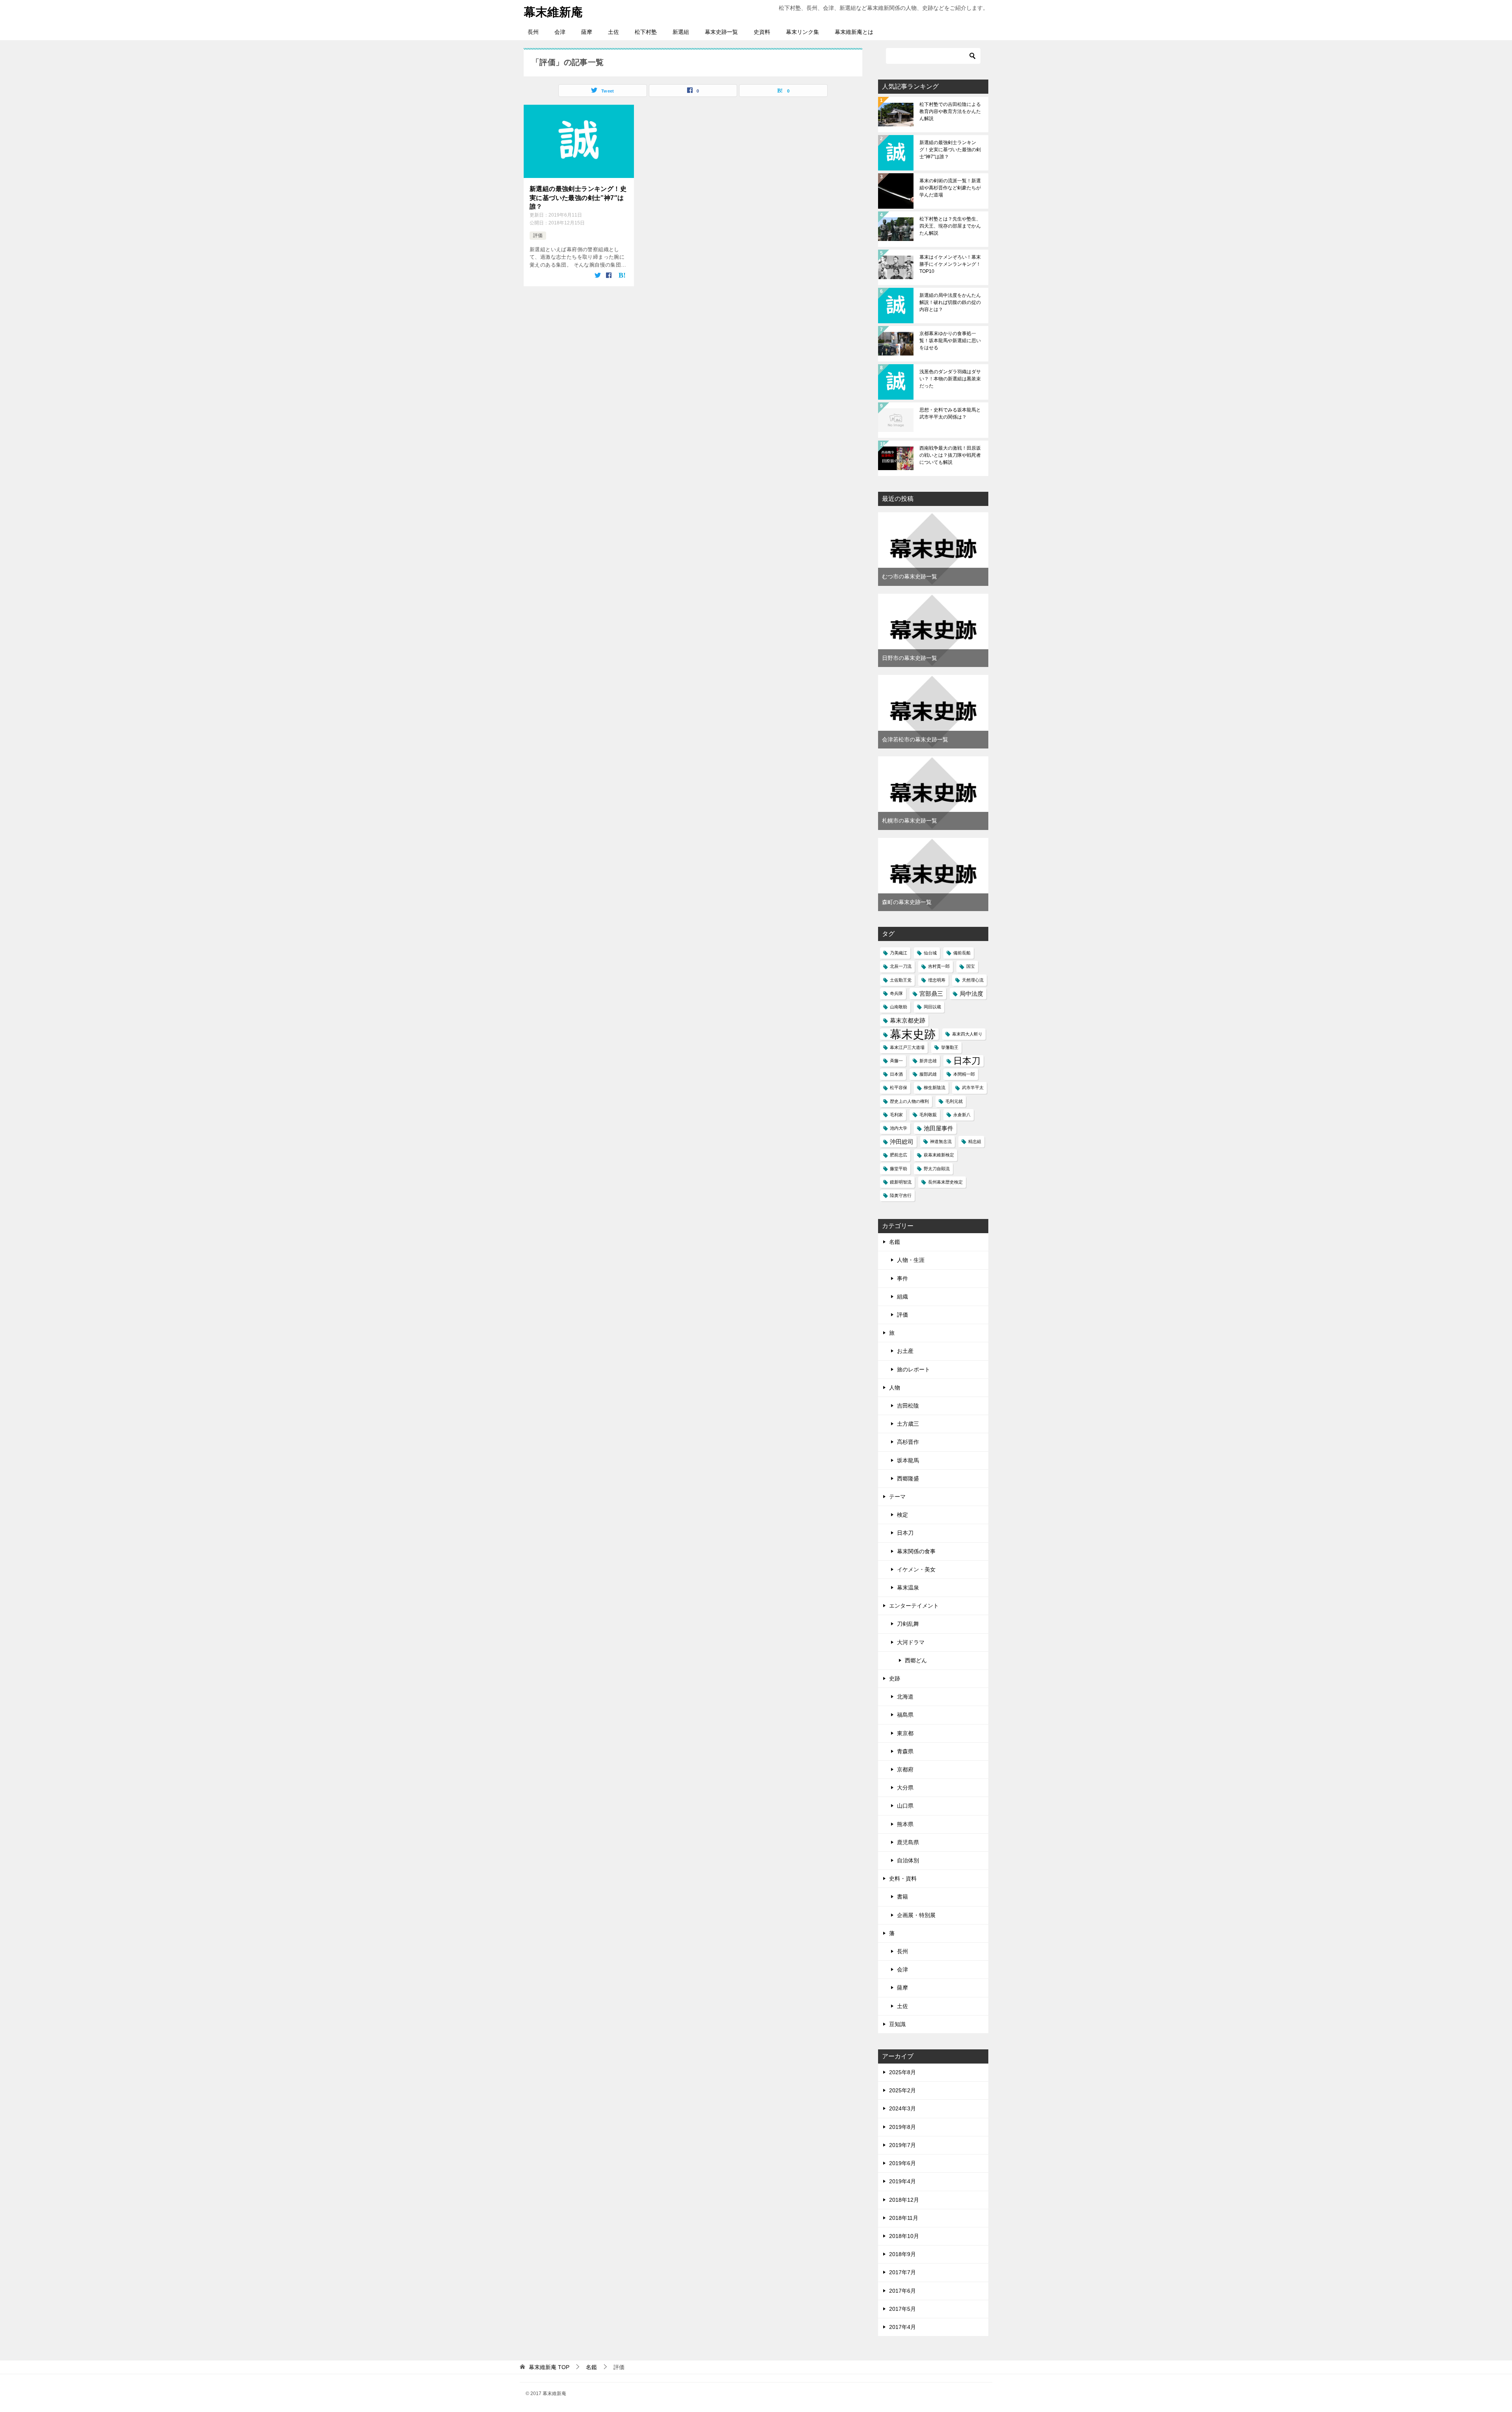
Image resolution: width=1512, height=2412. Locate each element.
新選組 (681, 32)
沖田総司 (902, 1142)
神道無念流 (941, 1141)
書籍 (902, 1897)
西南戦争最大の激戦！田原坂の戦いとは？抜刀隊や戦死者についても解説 (950, 455)
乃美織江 (899, 953)
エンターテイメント (914, 1606)
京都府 (905, 1769)
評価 (538, 235)
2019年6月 (902, 2163)
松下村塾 (646, 32)
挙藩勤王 (950, 1047)
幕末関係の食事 (916, 1551)
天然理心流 (973, 980)
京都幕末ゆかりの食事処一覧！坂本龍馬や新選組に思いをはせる (950, 341)
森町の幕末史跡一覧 (907, 902)
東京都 (905, 1733)
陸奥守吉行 (901, 1195)
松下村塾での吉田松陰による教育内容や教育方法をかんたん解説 (950, 111)
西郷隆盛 (908, 1478)
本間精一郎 (964, 1074)
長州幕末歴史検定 (945, 1182)
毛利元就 (954, 1101)
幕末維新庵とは (854, 32)
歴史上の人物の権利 (909, 1101)
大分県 (905, 1788)
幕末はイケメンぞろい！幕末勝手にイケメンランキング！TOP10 (950, 264)
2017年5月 (902, 2309)
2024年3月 (902, 2108)
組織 (902, 1297)
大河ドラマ (911, 1642)
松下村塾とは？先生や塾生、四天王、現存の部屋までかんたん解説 (950, 226)
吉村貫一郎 (939, 966)
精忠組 (975, 1141)
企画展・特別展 (916, 1915)
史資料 (762, 32)
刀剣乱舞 (908, 1624)
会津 (560, 32)
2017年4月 (902, 2327)
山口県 (905, 1806)
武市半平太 (973, 1087)
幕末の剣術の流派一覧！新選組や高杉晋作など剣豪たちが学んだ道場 (950, 188)
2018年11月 (904, 2218)
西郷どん (916, 1660)
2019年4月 (902, 2181)
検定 (902, 1515)
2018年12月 (904, 2200)
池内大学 (899, 1128)
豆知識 (897, 2024)
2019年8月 (902, 2127)
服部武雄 (928, 1074)
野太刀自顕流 (937, 1169)
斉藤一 (896, 1061)
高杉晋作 (908, 1442)
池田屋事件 (939, 1128)
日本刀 (967, 1061)
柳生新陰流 (935, 1087)
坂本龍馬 (908, 1460)
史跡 (895, 1678)
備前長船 (962, 953)
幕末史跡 (913, 1034)
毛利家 (896, 1115)
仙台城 (930, 953)
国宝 (971, 966)
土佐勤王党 (901, 980)
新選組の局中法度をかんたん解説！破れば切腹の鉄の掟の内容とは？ (950, 302)
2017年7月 (902, 2272)
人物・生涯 (911, 1260)
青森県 (905, 1751)
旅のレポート (913, 1369)
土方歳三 (908, 1424)
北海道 (905, 1697)
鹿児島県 (908, 1842)
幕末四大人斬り (967, 1034)
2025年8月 (902, 2072)
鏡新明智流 (901, 1182)
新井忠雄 (928, 1061)
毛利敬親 (928, 1115)
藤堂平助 (899, 1169)
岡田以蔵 (932, 1007)
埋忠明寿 (937, 980)
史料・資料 (903, 1878)
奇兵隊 (896, 993)
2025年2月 (902, 2090)
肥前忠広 (899, 1155)
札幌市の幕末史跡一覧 (910, 821)
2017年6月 (902, 2291)
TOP (549, 2367)
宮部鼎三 (931, 994)
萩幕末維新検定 (939, 1155)
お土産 (905, 1351)
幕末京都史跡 (908, 1020)
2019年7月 (902, 2145)
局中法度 (971, 994)
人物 (895, 1388)
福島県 (905, 1715)
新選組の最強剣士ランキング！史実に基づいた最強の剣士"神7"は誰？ (950, 150)
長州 (533, 32)
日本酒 (896, 1074)
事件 (902, 1278)
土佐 (613, 32)
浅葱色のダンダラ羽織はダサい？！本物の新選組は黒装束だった (950, 379)
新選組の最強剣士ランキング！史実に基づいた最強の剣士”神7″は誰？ (578, 198)
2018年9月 (902, 2254)
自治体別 (908, 1860)
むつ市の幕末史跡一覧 (910, 576)
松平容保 (899, 1087)
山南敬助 (899, 1007)
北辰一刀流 (901, 966)
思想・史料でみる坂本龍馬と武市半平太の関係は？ (950, 413)
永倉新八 (962, 1115)
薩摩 (587, 32)
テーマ (897, 1497)
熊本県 (905, 1824)
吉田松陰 (908, 1406)
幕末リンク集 (802, 32)
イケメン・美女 (916, 1569)
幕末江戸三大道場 (907, 1047)
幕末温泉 (908, 1588)
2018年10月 (904, 2236)
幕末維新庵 (553, 12)
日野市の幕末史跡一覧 (910, 658)
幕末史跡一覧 (721, 32)
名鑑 (895, 1242)
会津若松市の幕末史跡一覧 (915, 739)
